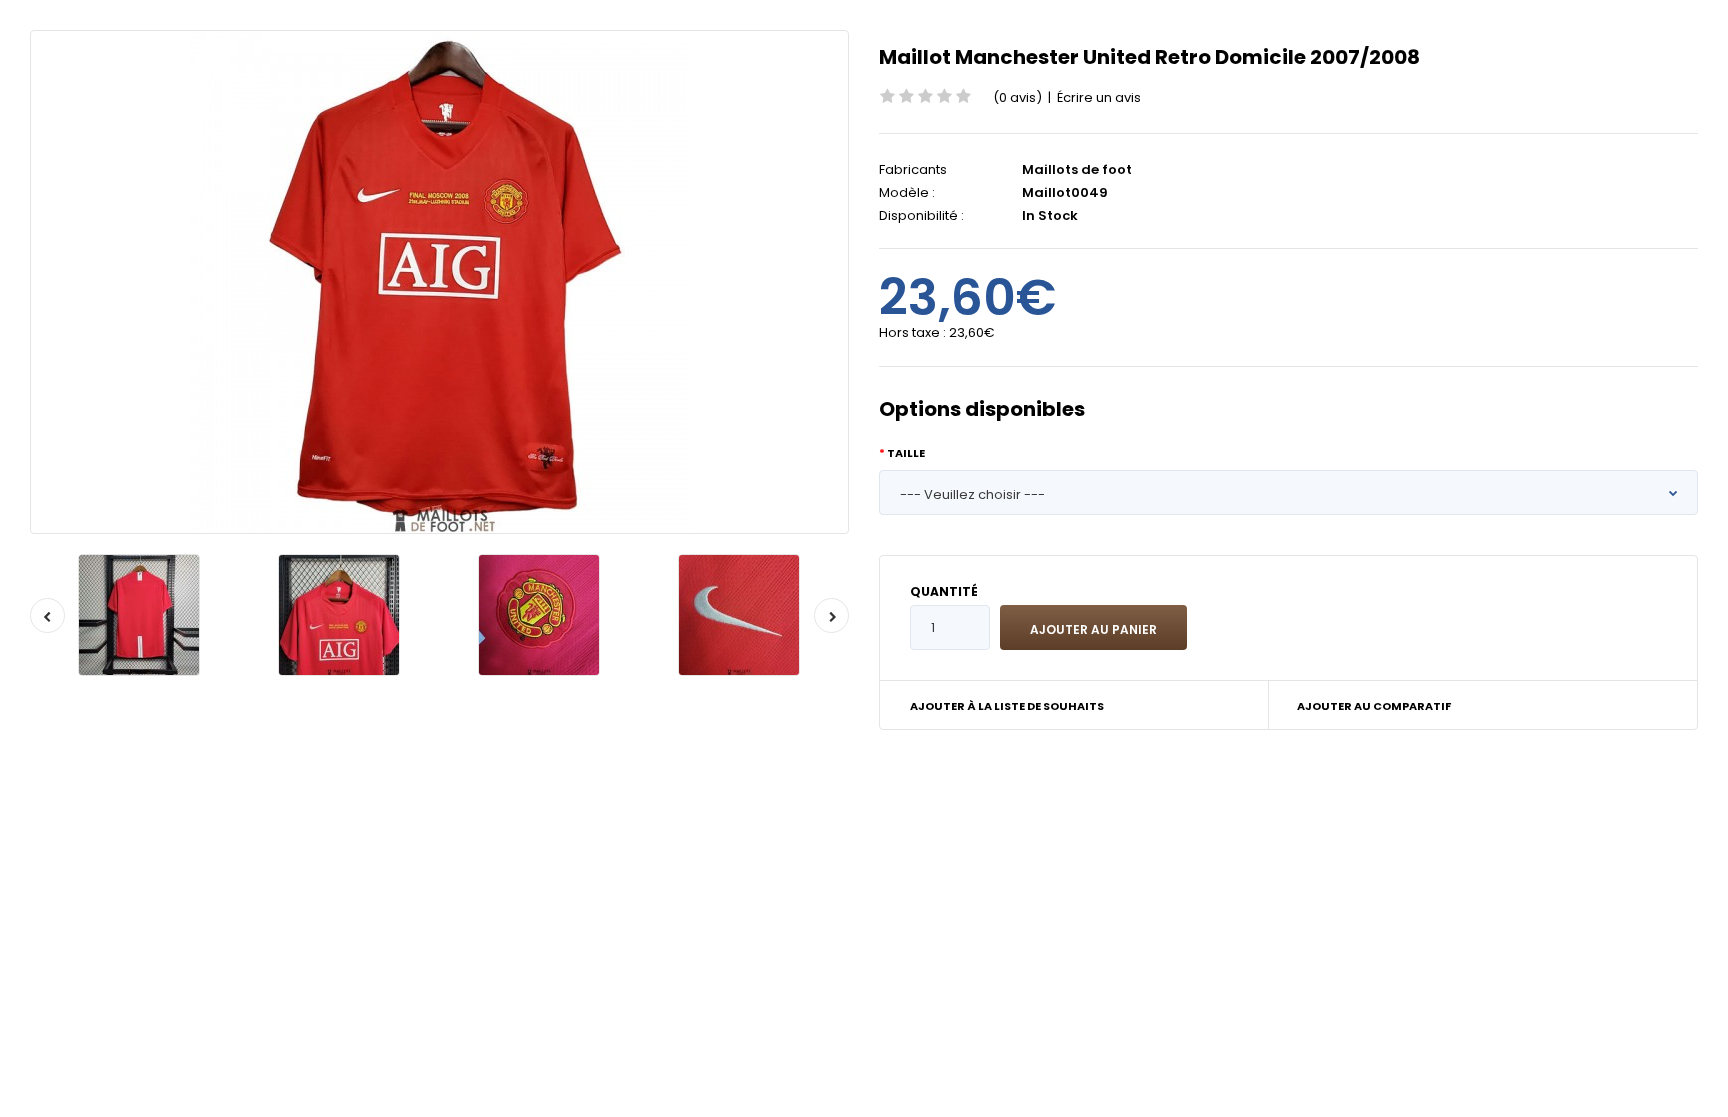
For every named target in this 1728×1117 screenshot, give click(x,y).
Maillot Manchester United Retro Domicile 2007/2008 (1149, 57)
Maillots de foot (1077, 169)
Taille (906, 453)
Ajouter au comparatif (1374, 706)
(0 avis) (1017, 97)
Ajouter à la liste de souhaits (1007, 706)
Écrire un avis (1099, 97)
